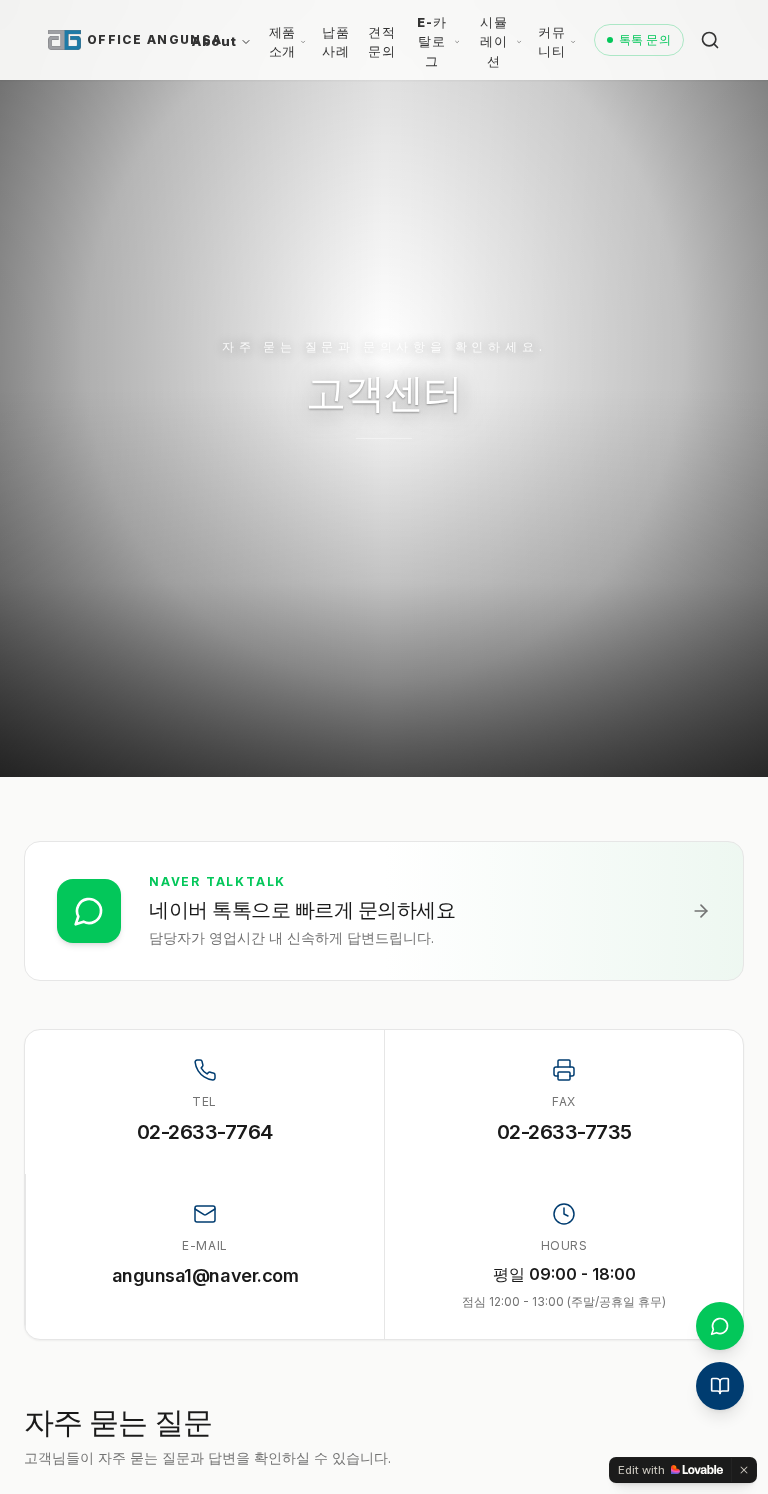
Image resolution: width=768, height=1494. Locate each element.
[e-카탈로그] (720, 1386)
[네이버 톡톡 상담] (720, 1326)
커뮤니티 (551, 42)
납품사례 (335, 42)
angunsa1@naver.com (205, 1275)
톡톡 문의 (645, 39)
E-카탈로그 (431, 41)
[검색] (710, 40)
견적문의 (381, 42)
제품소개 (282, 42)
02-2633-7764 (205, 1132)
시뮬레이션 (493, 41)
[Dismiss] (744, 1470)
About (214, 41)
